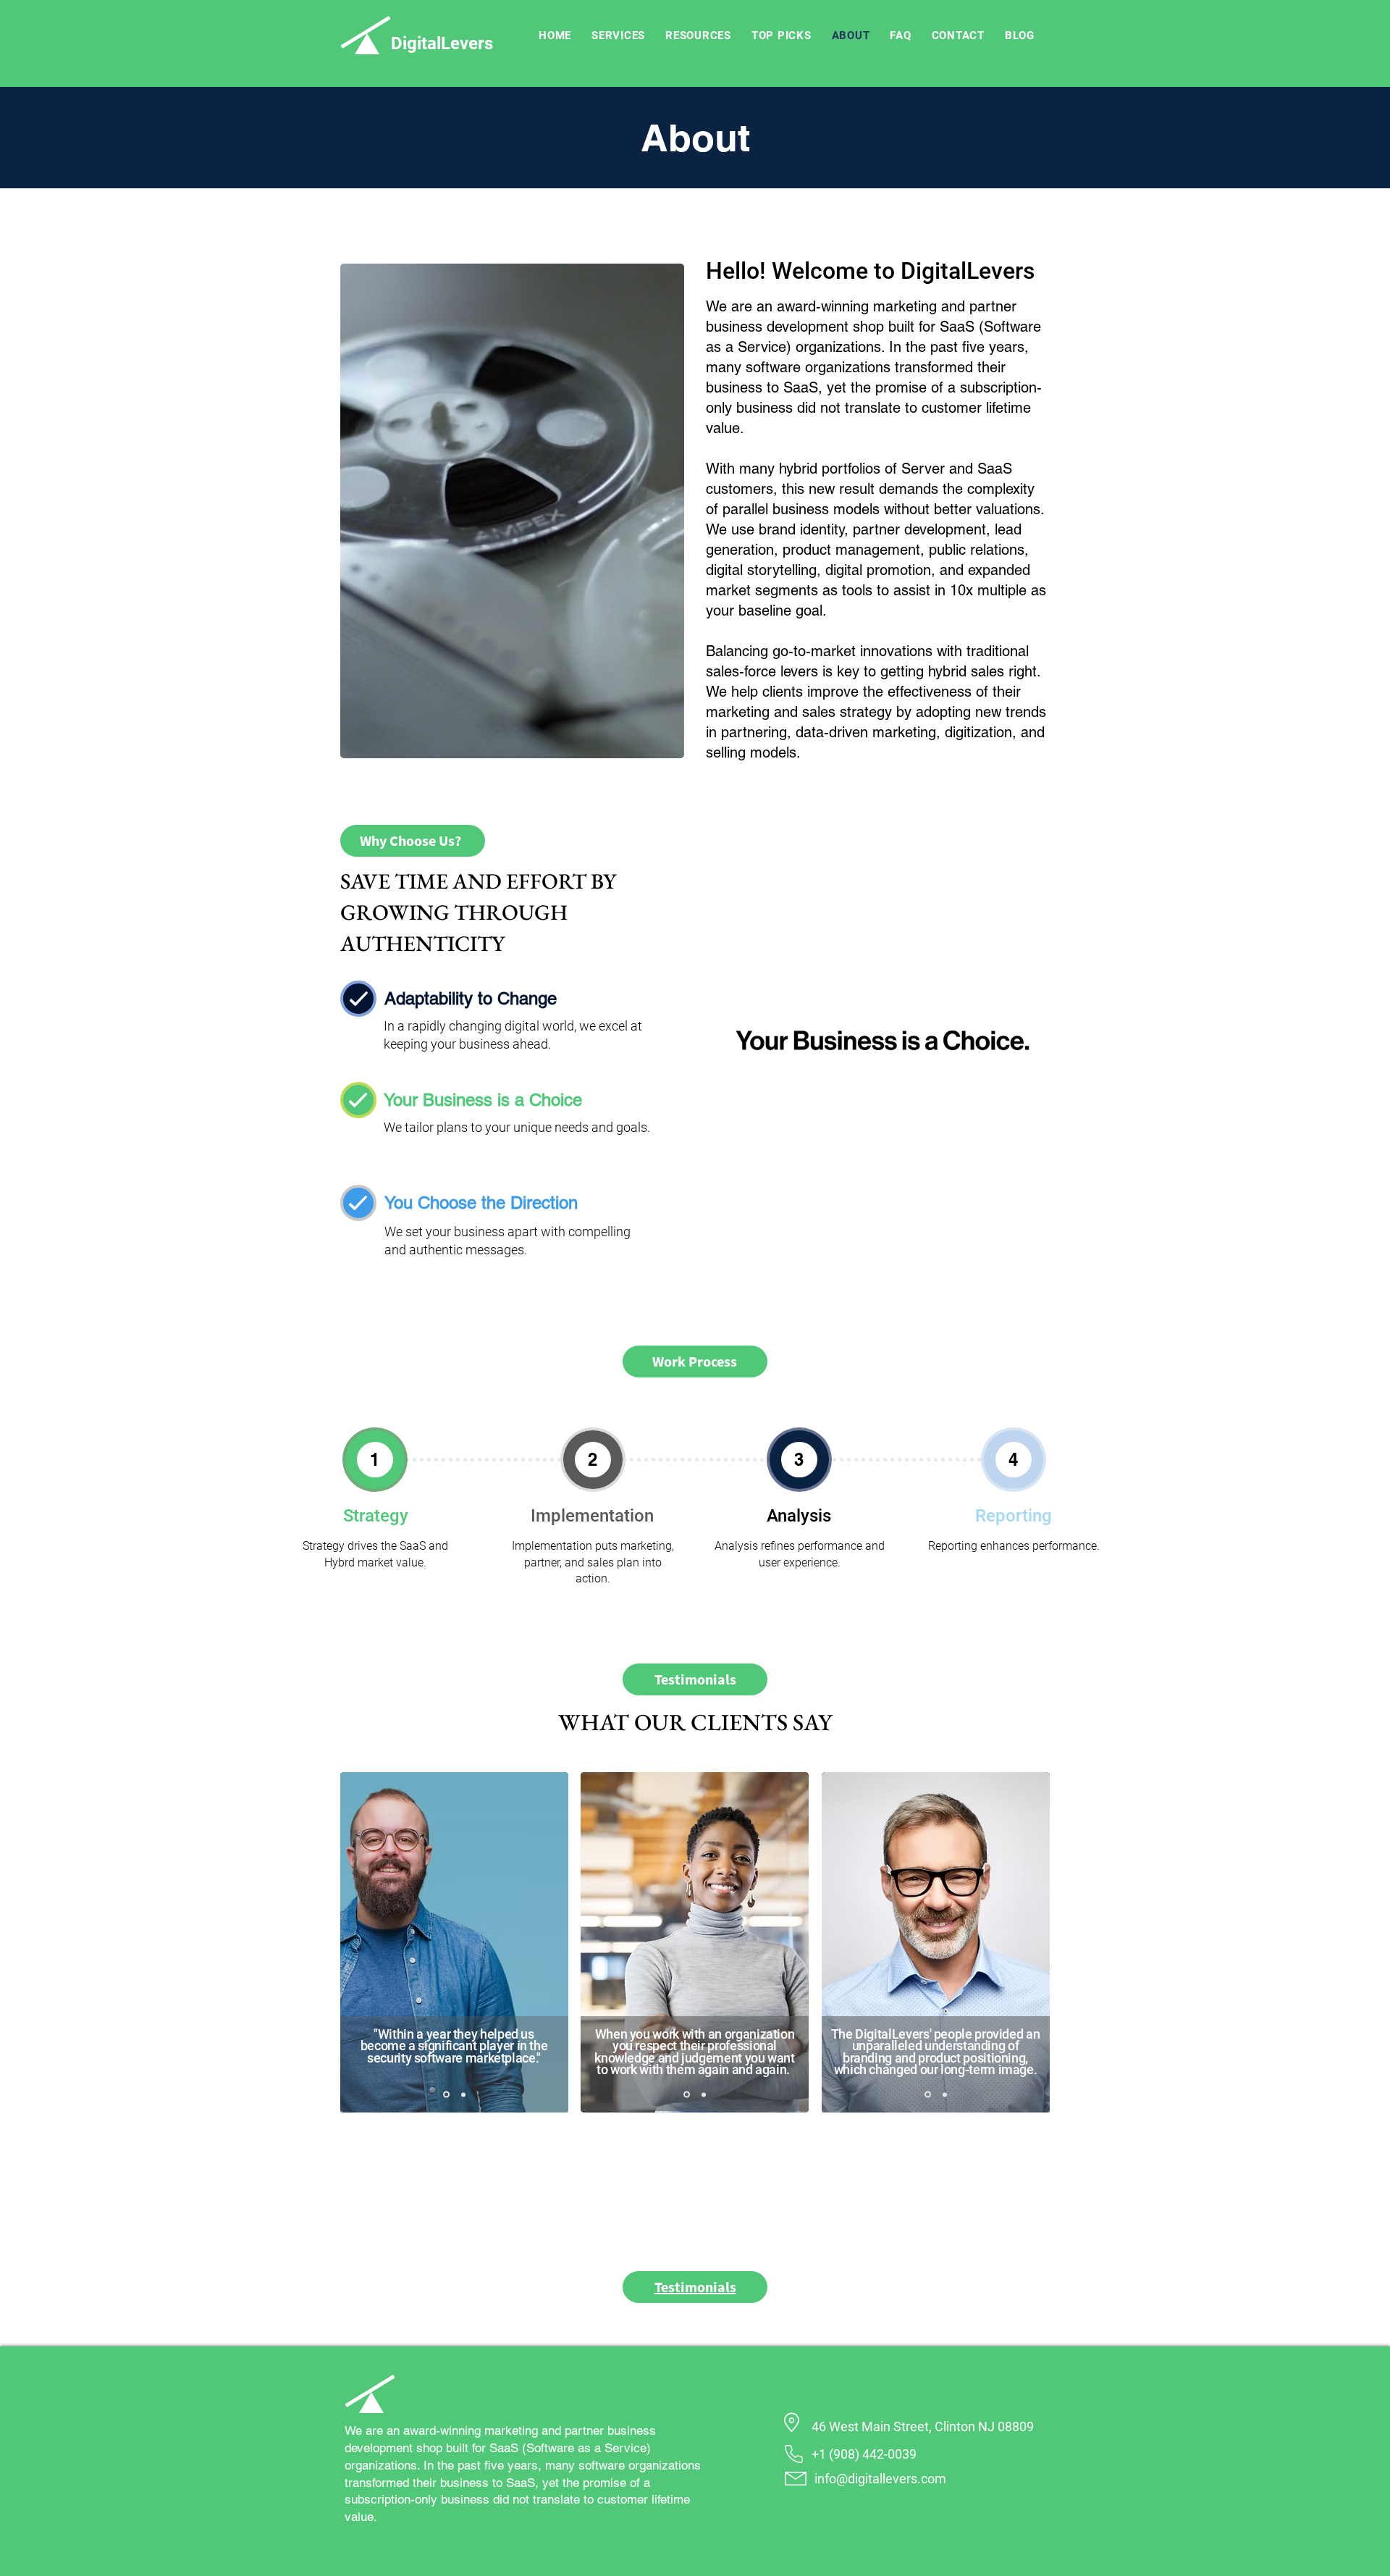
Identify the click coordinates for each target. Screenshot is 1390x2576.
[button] (618, 35)
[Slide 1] (446, 2095)
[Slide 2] (463, 2094)
